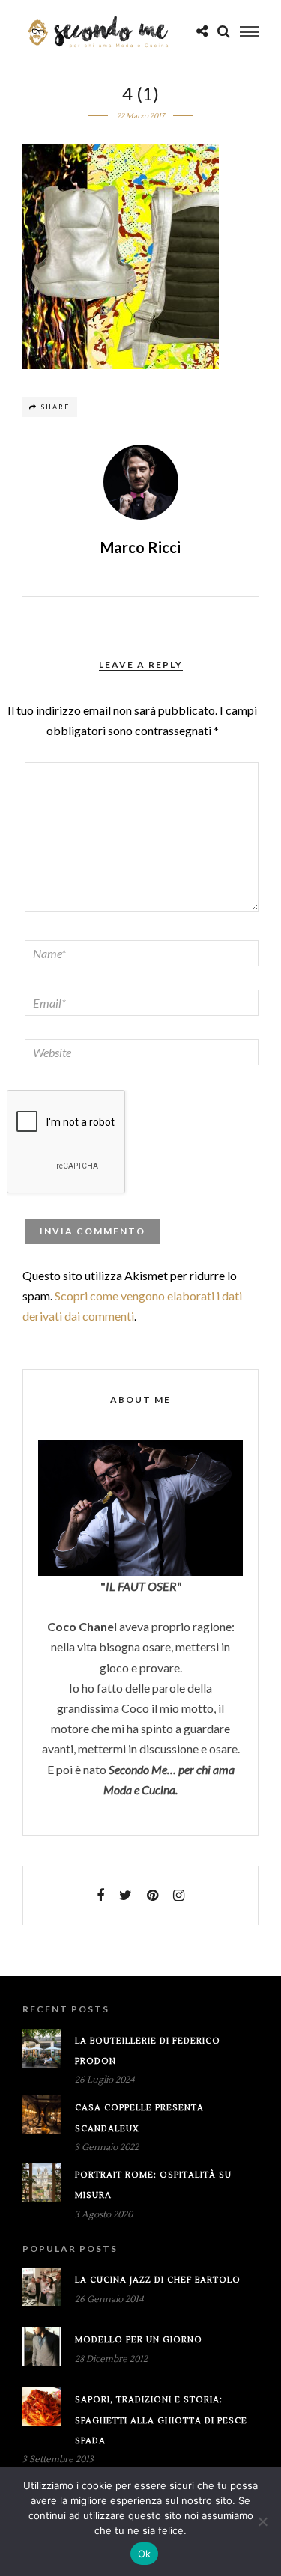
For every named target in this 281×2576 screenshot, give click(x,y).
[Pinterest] (152, 1896)
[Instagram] (179, 1896)
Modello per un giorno (139, 2340)
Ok (145, 2554)
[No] (262, 2521)
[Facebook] (100, 1896)
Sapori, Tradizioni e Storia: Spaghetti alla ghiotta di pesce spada (161, 2420)
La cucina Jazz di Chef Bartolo (158, 2280)
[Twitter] (126, 1896)
